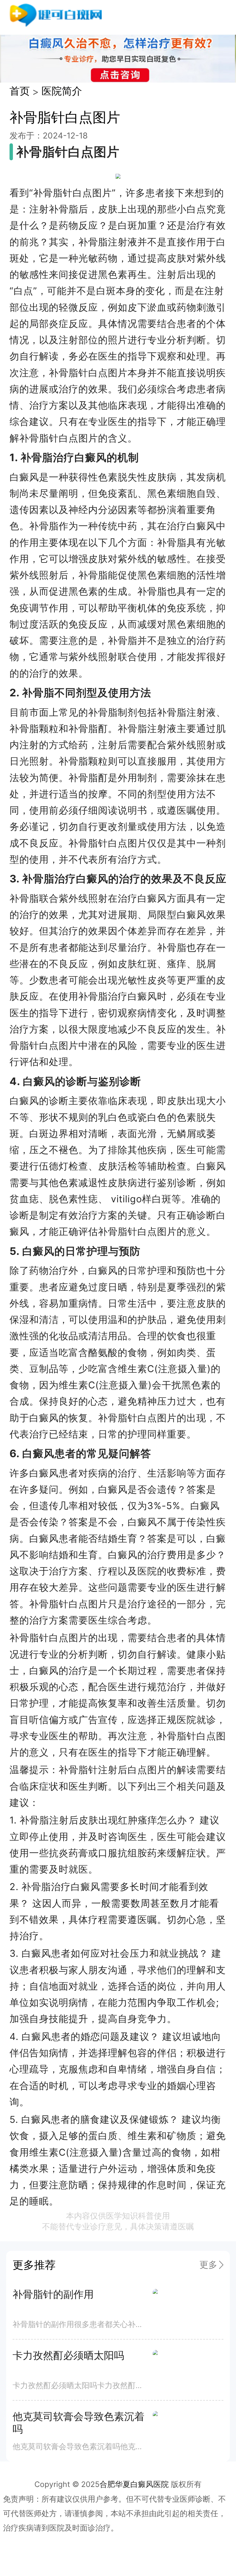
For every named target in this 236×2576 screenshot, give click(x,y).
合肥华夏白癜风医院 (134, 2484)
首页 (20, 91)
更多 (208, 2265)
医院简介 (62, 91)
